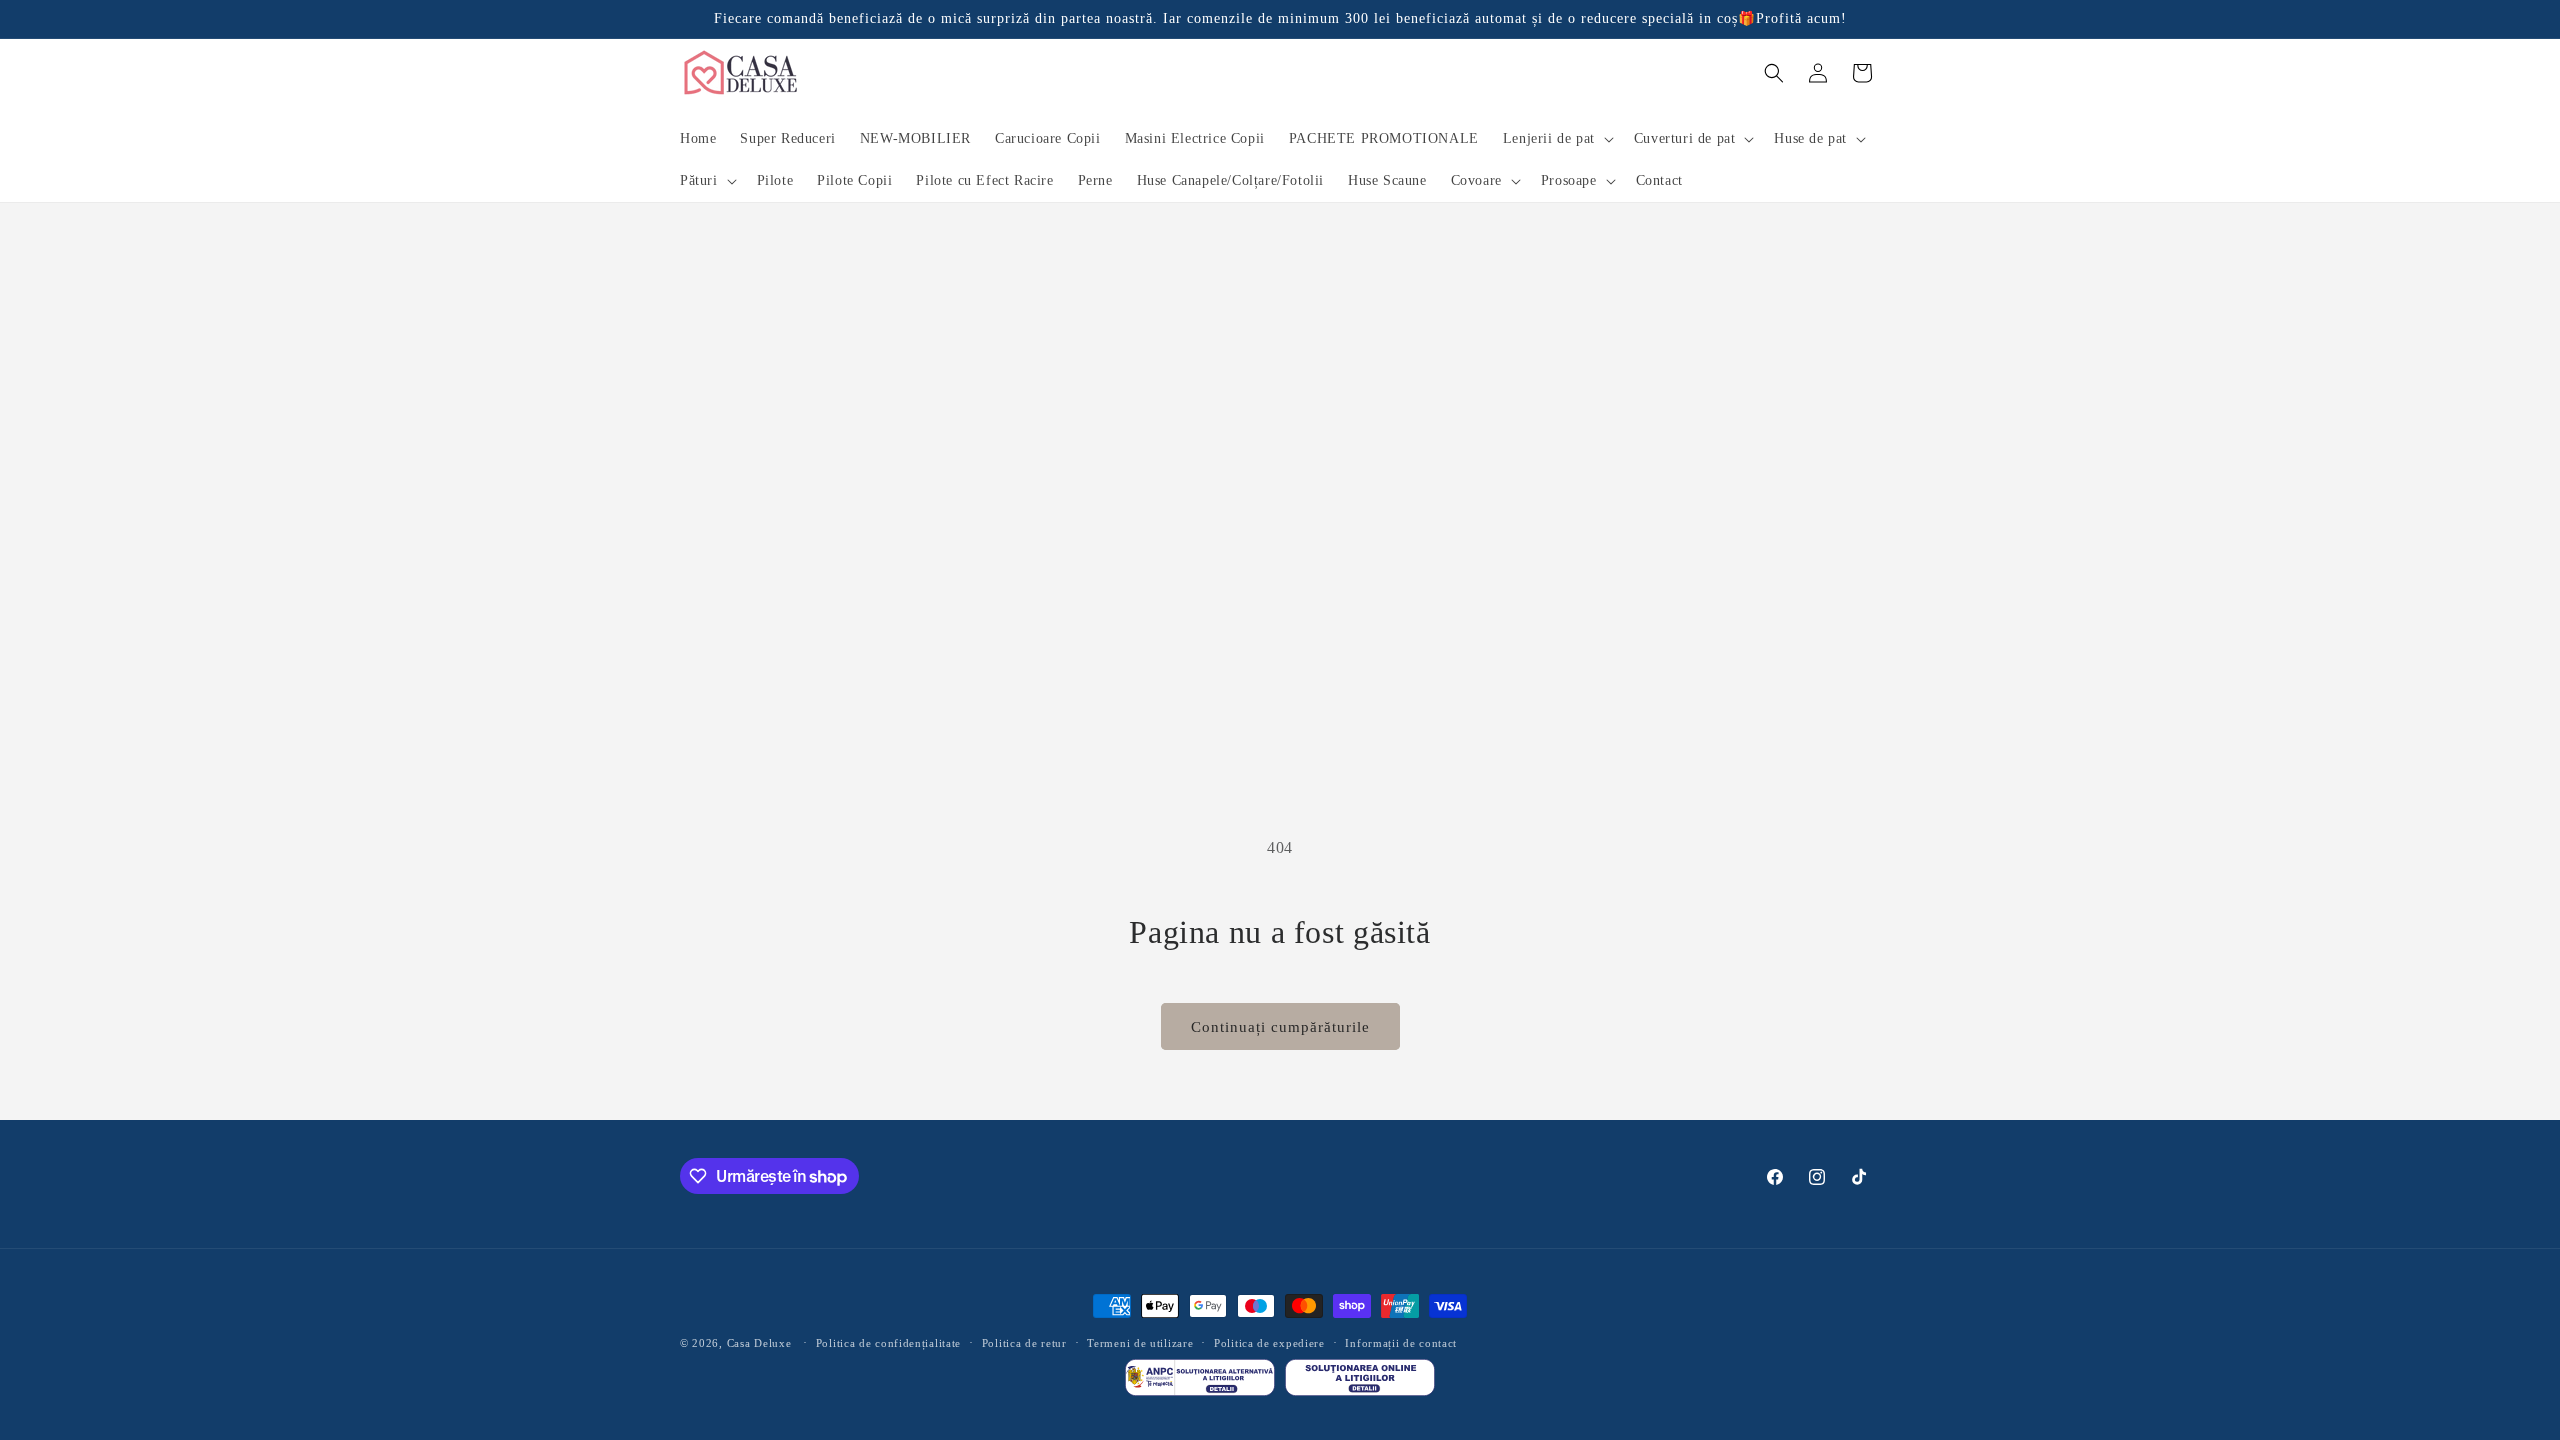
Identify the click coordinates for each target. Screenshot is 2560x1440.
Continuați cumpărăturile (1280, 1027)
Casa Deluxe (759, 1343)
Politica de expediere (1269, 1343)
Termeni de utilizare (1140, 1343)
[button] (1556, 139)
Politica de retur (1024, 1343)
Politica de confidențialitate (888, 1343)
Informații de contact (1401, 1343)
